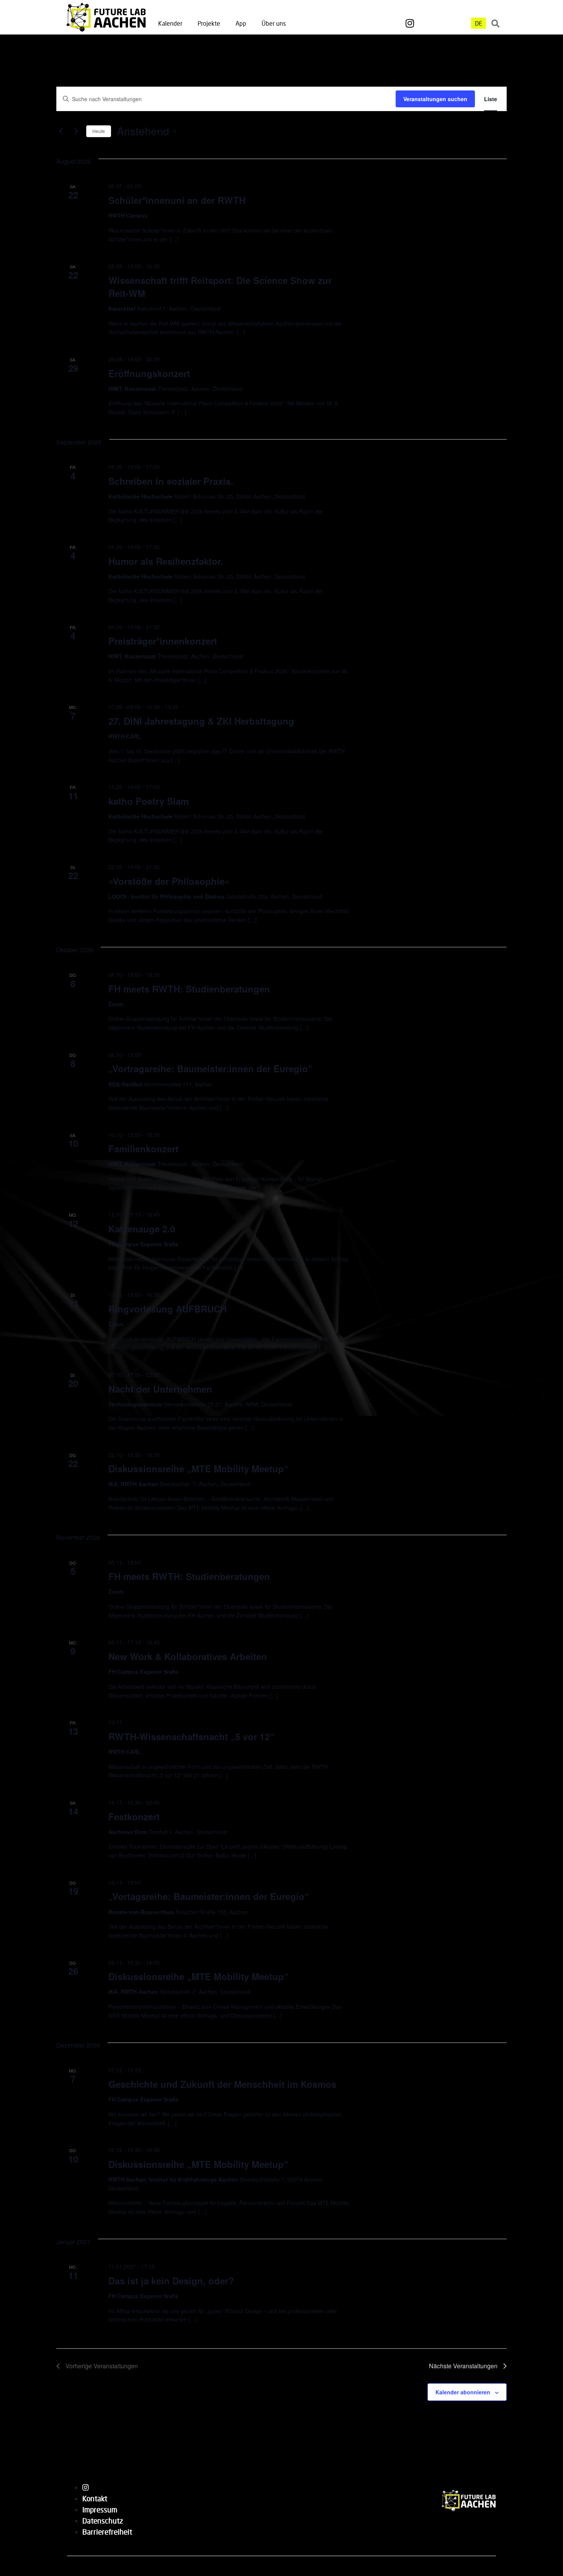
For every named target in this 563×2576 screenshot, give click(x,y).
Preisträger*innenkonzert (163, 641)
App (241, 23)
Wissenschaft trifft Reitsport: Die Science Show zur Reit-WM (220, 287)
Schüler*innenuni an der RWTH (177, 200)
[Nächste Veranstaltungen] (76, 131)
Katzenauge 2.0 (142, 1229)
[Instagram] (410, 23)
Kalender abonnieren (463, 2392)
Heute (99, 131)
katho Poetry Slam (149, 801)
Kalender (170, 23)
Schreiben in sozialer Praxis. (171, 481)
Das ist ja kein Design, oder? (171, 2281)
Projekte (209, 23)
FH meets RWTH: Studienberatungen (189, 989)
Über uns (274, 23)
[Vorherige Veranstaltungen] (61, 131)
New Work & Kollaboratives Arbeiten (188, 1656)
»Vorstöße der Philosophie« (169, 881)
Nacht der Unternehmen (160, 1389)
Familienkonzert (143, 1149)
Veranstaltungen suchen (435, 99)
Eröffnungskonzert (149, 373)
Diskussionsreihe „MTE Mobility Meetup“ (198, 1468)
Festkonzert (134, 1816)
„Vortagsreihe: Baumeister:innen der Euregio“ (209, 1896)
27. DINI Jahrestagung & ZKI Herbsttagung (201, 721)
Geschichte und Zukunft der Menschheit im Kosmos (222, 2084)
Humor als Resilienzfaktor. (166, 561)
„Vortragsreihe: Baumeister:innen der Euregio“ (210, 1068)
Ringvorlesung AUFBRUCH (168, 1309)
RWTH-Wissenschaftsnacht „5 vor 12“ (191, 1736)
